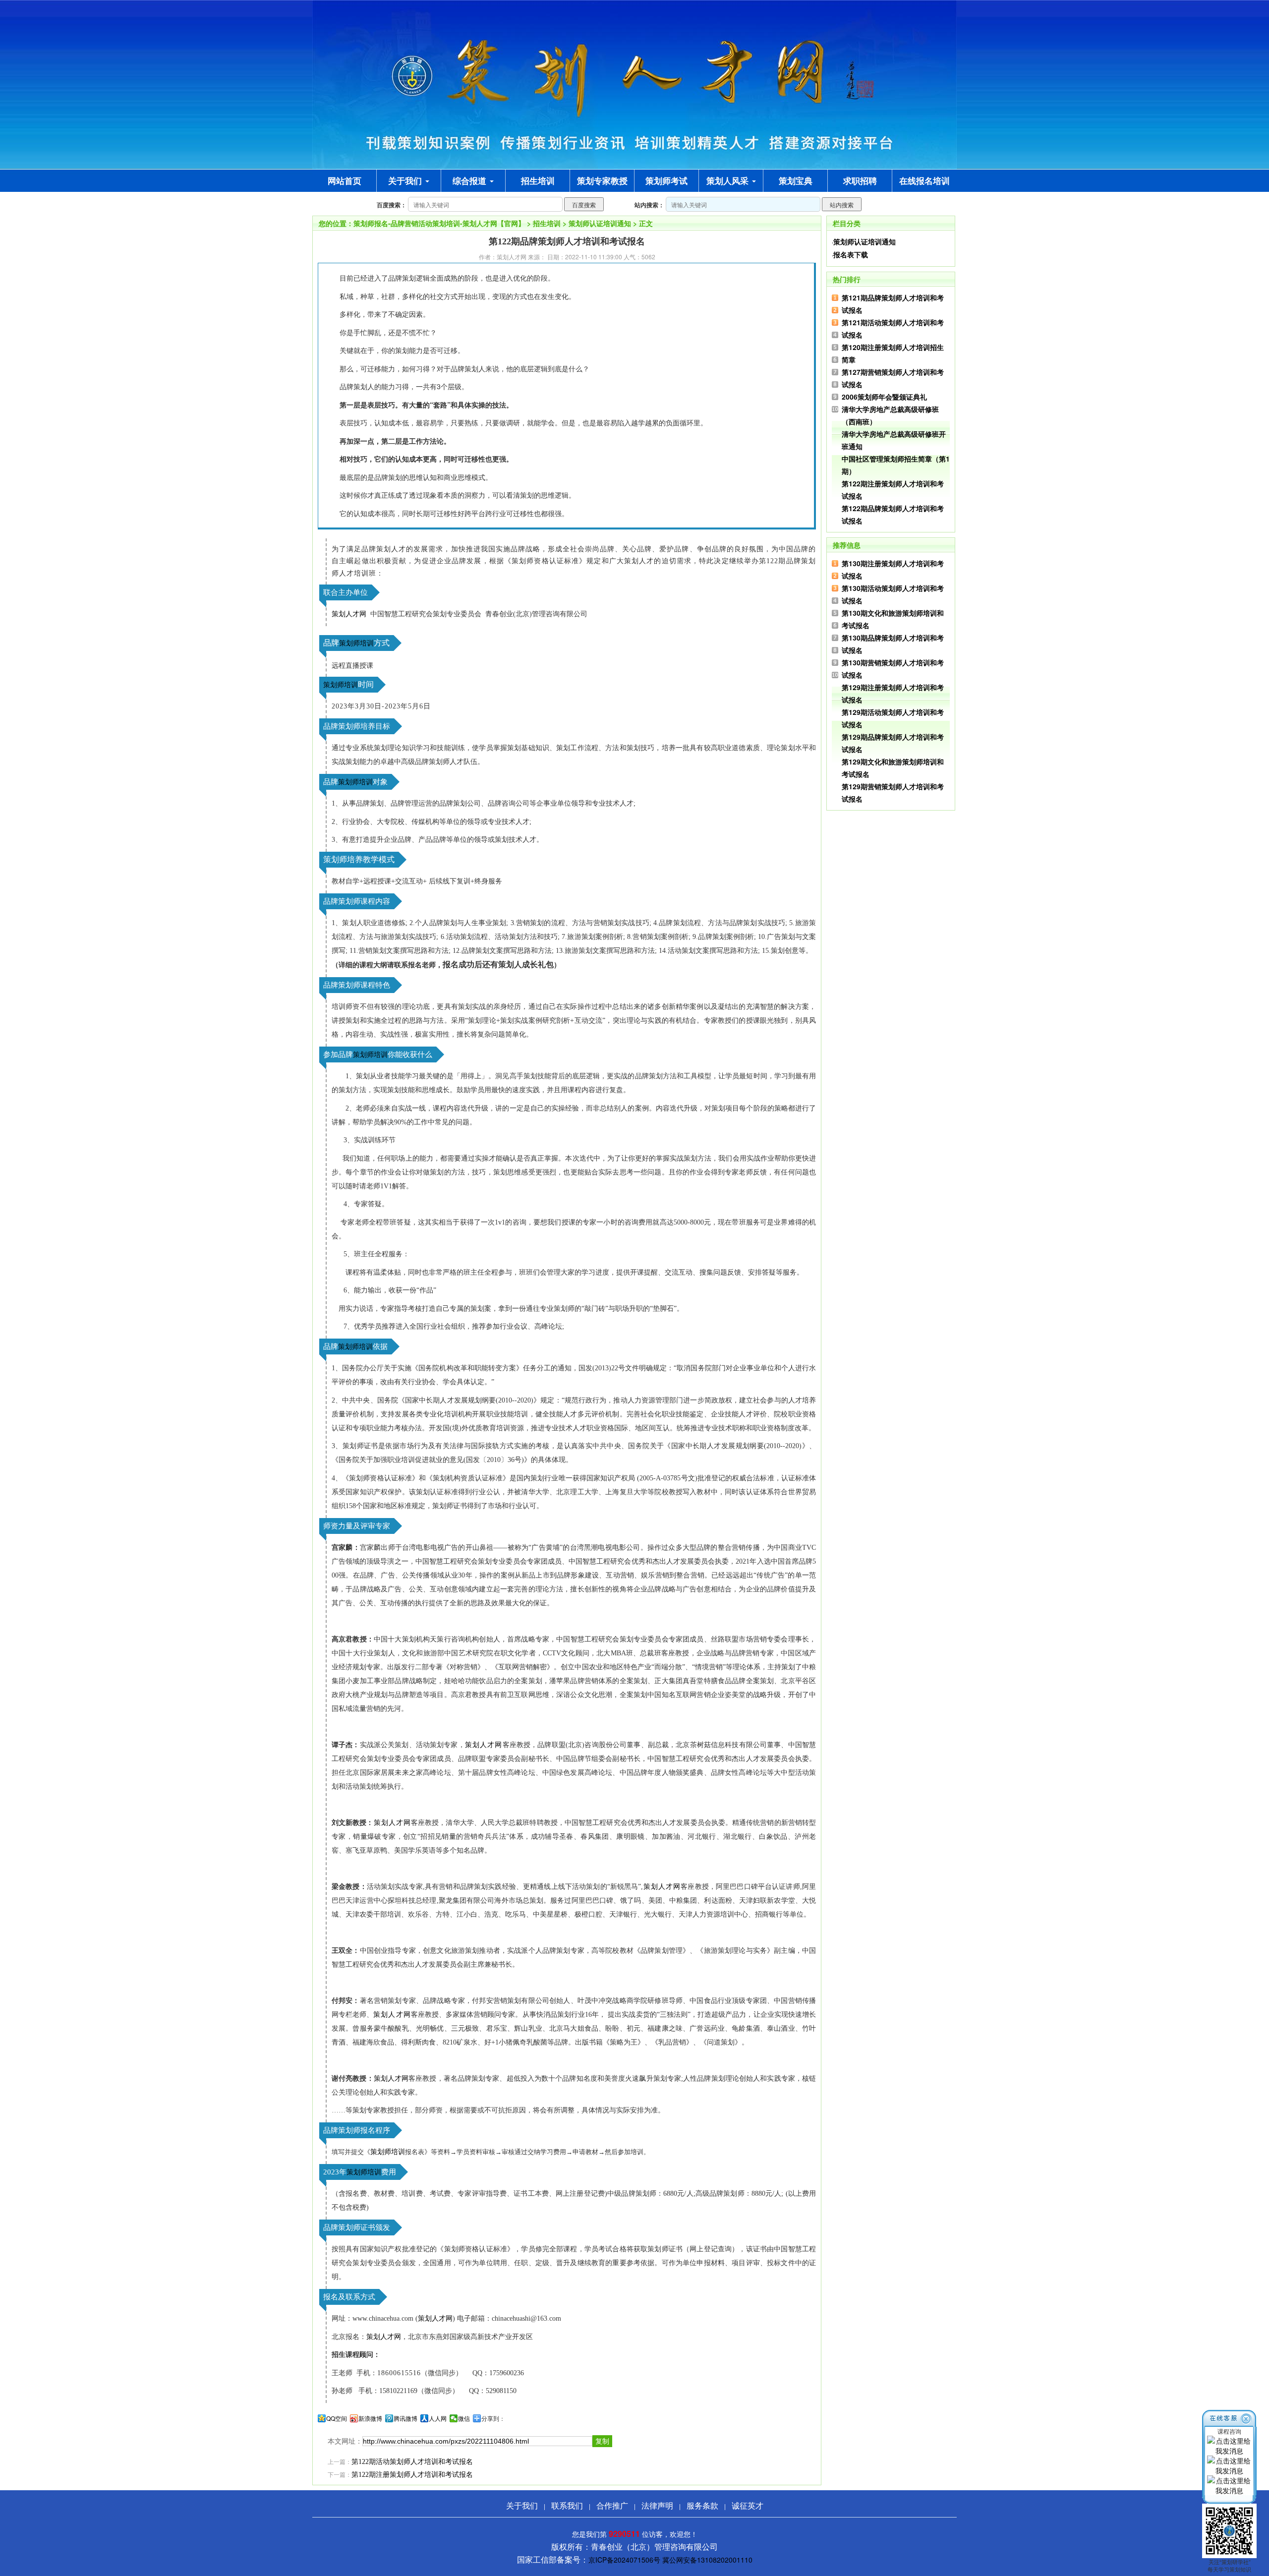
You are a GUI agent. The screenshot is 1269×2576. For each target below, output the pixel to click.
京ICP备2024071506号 (624, 2560)
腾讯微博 (405, 2418)
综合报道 (471, 180)
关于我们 (406, 180)
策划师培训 (356, 643)
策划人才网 (349, 614)
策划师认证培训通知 (600, 223)
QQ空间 (337, 2418)
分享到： (493, 2418)
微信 (464, 2418)
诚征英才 (748, 2505)
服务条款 (702, 2505)
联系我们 (567, 2505)
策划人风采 (729, 180)
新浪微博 (370, 2418)
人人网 (438, 2418)
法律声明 (657, 2505)
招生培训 (547, 223)
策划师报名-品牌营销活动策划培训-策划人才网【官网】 (439, 223)
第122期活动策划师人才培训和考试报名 (412, 2462)
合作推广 (612, 2505)
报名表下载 (851, 254)
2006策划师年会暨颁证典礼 (884, 397)
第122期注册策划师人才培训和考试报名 (412, 2475)
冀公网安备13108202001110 (707, 2560)
